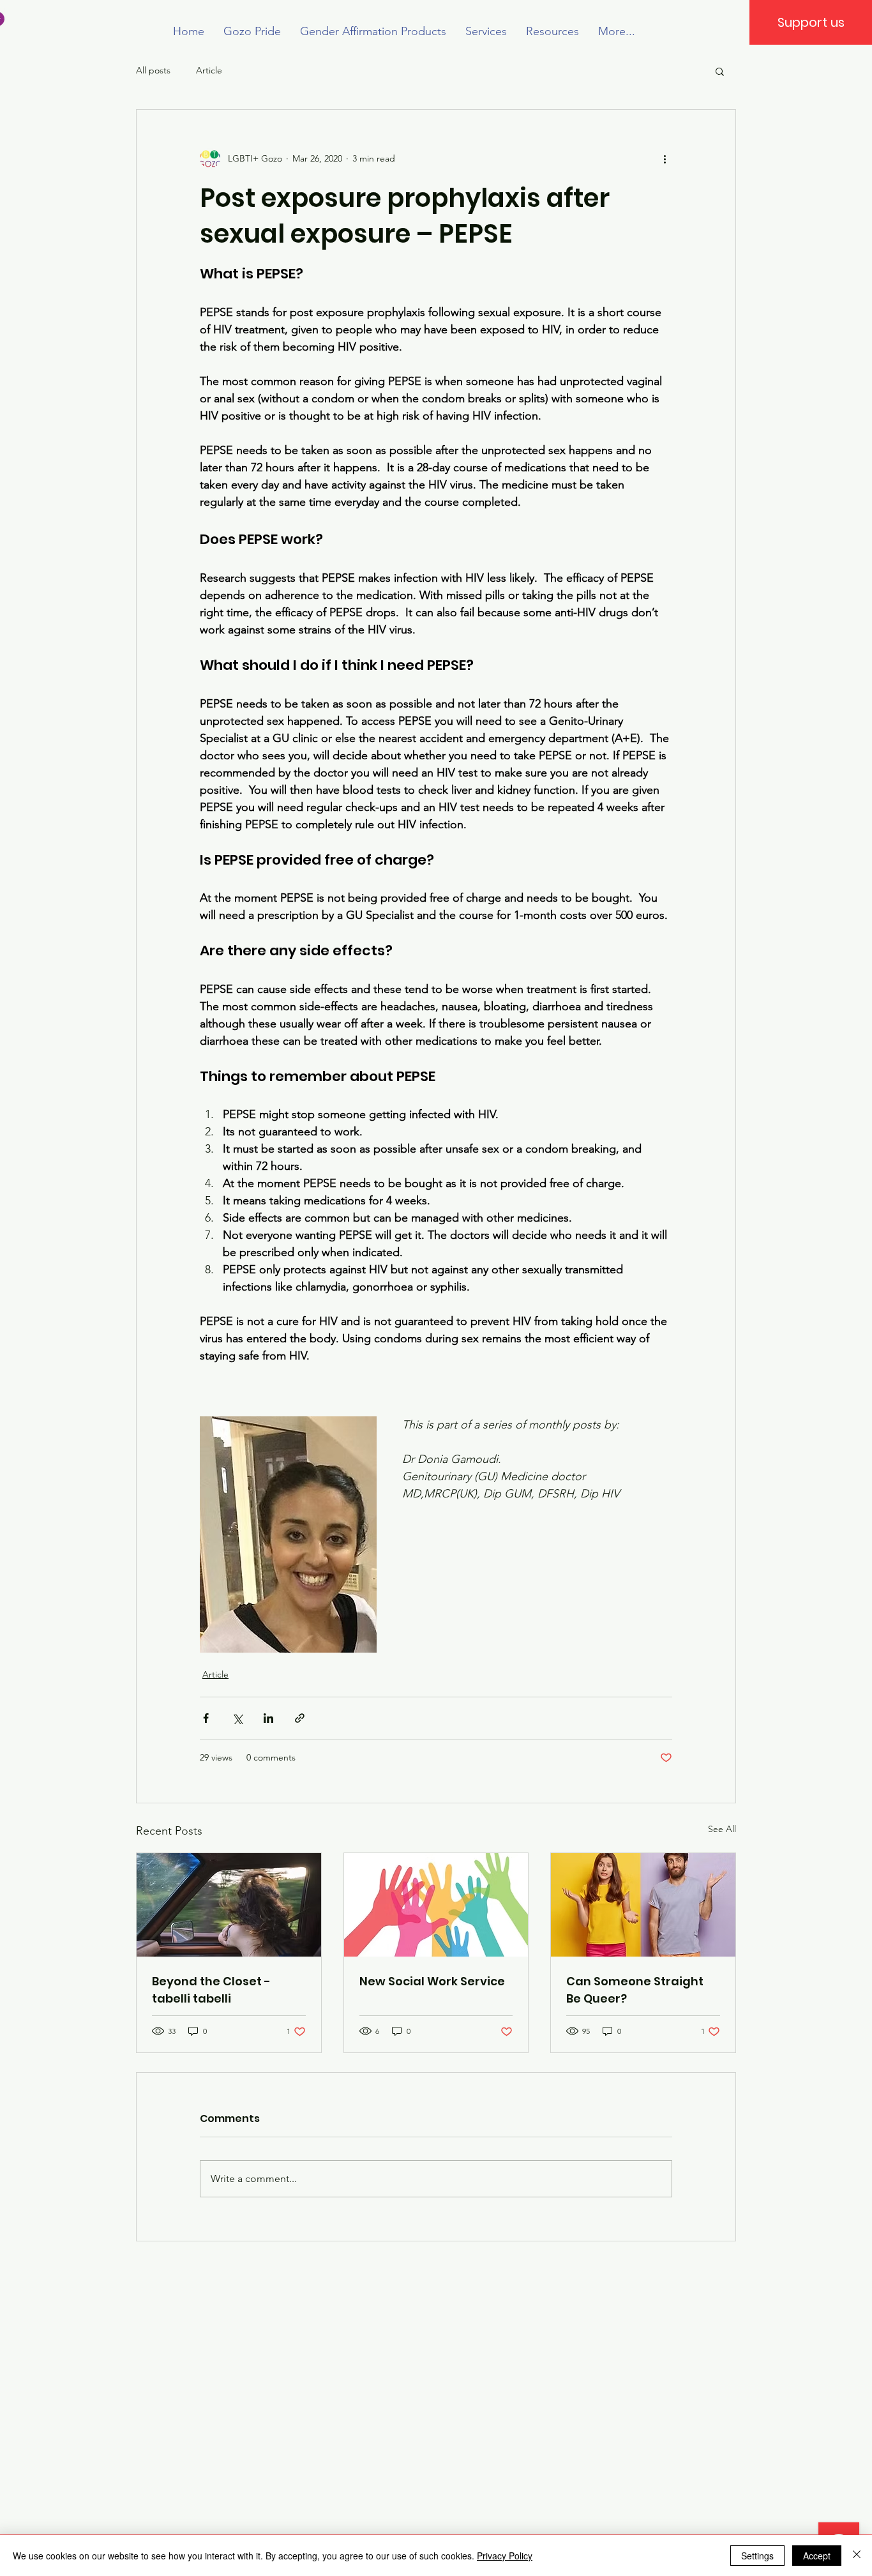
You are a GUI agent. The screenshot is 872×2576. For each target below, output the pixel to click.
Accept (817, 2556)
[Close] (857, 2556)
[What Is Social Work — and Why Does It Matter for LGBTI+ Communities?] (436, 1905)
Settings (757, 2556)
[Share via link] (300, 1718)
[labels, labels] (229, 1905)
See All (722, 1829)
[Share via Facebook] (206, 1718)
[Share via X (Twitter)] (237, 1718)
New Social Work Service (432, 1981)
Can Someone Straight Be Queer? (635, 1990)
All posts (153, 70)
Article (209, 70)
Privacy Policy (505, 2556)
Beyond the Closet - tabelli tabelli (211, 1990)
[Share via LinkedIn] (268, 1718)
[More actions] (665, 158)
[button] (720, 71)
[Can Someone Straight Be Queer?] (643, 1905)
